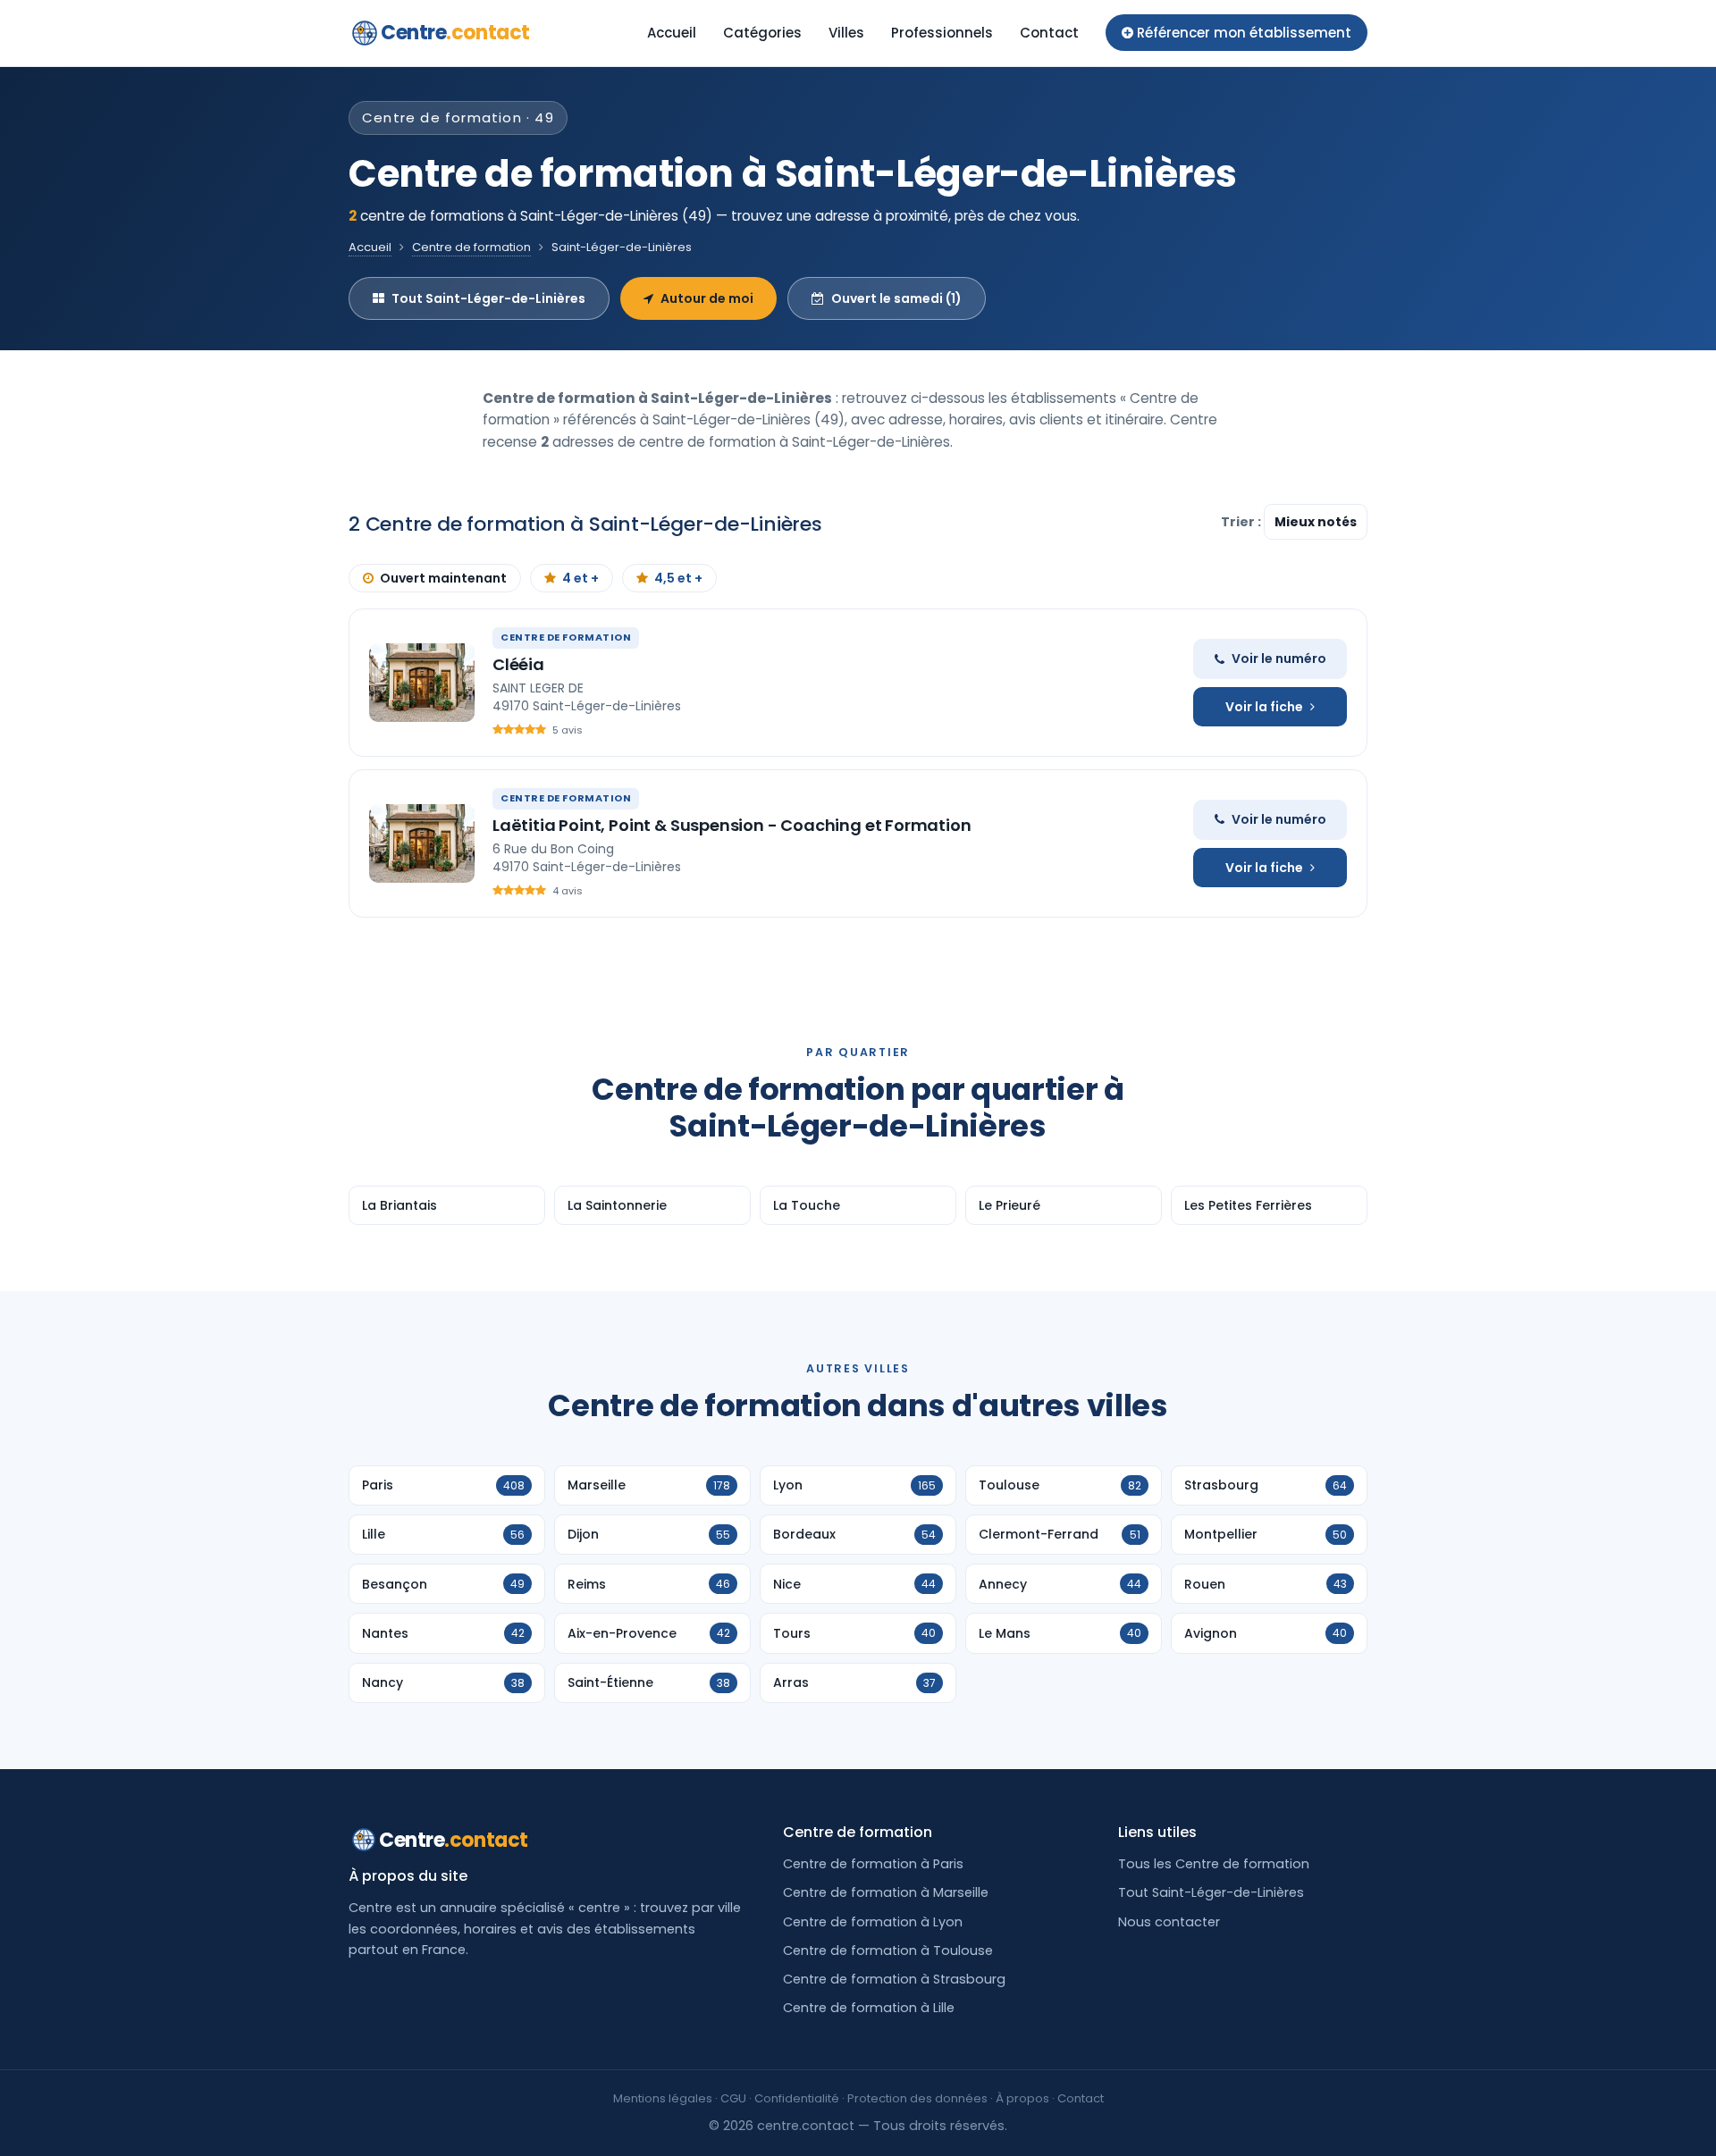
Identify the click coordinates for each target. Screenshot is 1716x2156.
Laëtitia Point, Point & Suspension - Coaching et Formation (732, 825)
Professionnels (942, 33)
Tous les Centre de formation (1214, 1864)
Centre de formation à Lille (869, 2008)
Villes (846, 33)
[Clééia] (422, 683)
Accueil (672, 33)
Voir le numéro (1279, 659)
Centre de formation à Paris (873, 1864)
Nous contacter (1169, 1922)
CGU (733, 2098)
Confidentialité (797, 2098)
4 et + (580, 578)
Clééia (518, 664)
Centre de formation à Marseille (886, 1892)
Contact (1049, 33)
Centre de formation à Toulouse (888, 1950)
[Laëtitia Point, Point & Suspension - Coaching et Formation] (422, 843)
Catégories (762, 33)
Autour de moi (707, 298)
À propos (1022, 2098)
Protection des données (917, 2098)
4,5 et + (678, 578)
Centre (455, 33)
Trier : (1242, 522)
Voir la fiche (1264, 707)
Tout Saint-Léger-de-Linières (488, 298)
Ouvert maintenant (443, 578)
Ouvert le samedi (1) (896, 298)
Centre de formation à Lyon (873, 1922)
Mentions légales (663, 2098)
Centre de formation (471, 247)
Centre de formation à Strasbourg (894, 1979)
